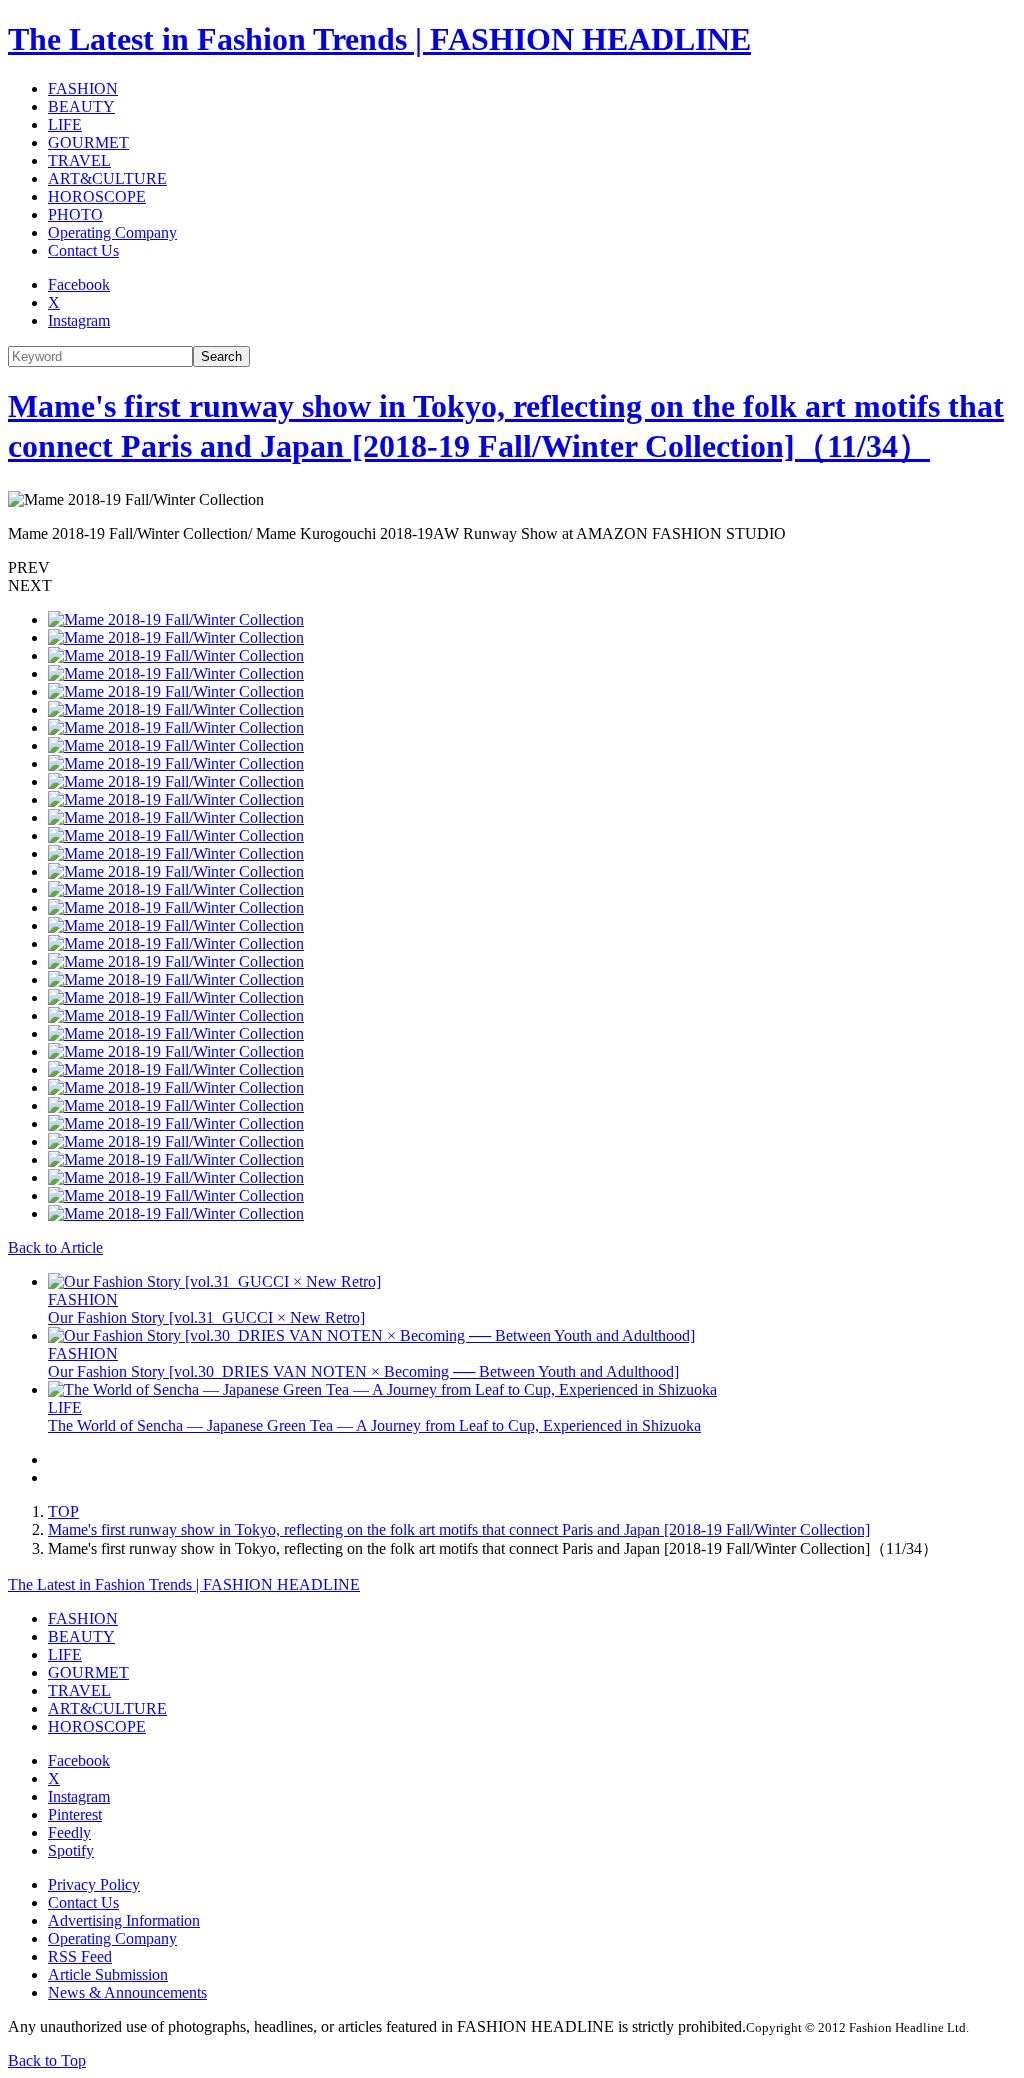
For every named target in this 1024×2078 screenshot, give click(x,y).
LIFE (65, 124)
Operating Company (112, 232)
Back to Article (55, 1247)
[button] (512, 568)
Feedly (69, 1832)
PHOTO (75, 214)
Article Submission (108, 1974)
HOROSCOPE (97, 196)
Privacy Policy (94, 1884)
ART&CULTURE (107, 178)
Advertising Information (124, 1920)
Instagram (79, 320)
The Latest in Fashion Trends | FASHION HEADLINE (379, 39)
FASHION (83, 88)
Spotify (71, 1850)
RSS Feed (80, 1956)
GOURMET (88, 142)
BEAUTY (81, 106)
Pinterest (75, 1814)
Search (221, 356)
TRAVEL (79, 160)
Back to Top (47, 2060)
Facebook (79, 284)
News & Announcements (127, 1992)
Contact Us (83, 250)
